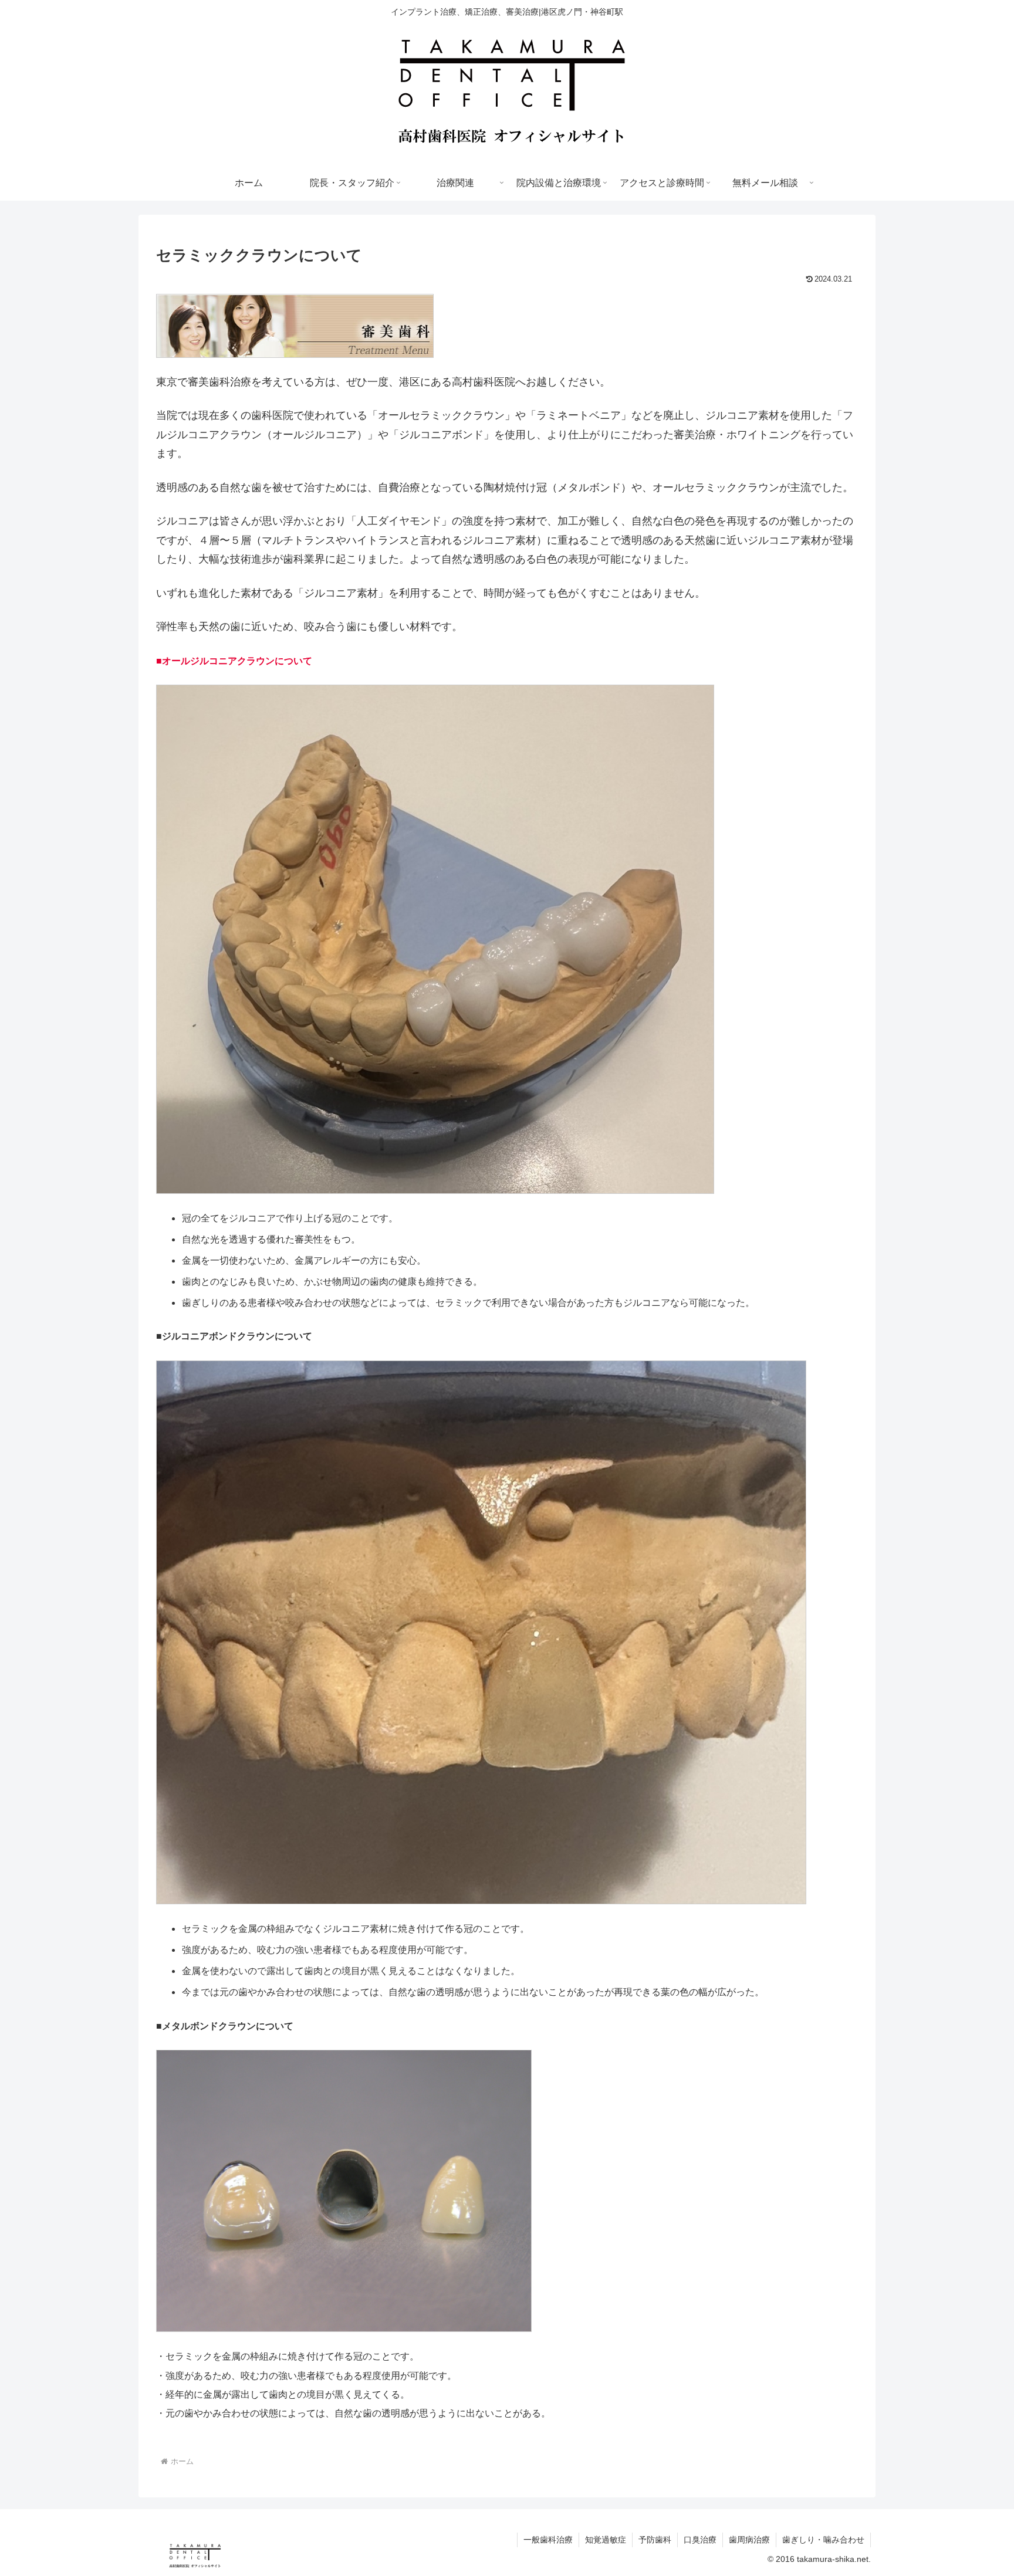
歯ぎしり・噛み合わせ (823, 2540)
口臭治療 (700, 2540)
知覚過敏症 (606, 2540)
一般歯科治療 (548, 2540)
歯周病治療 (749, 2540)
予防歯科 (655, 2540)
